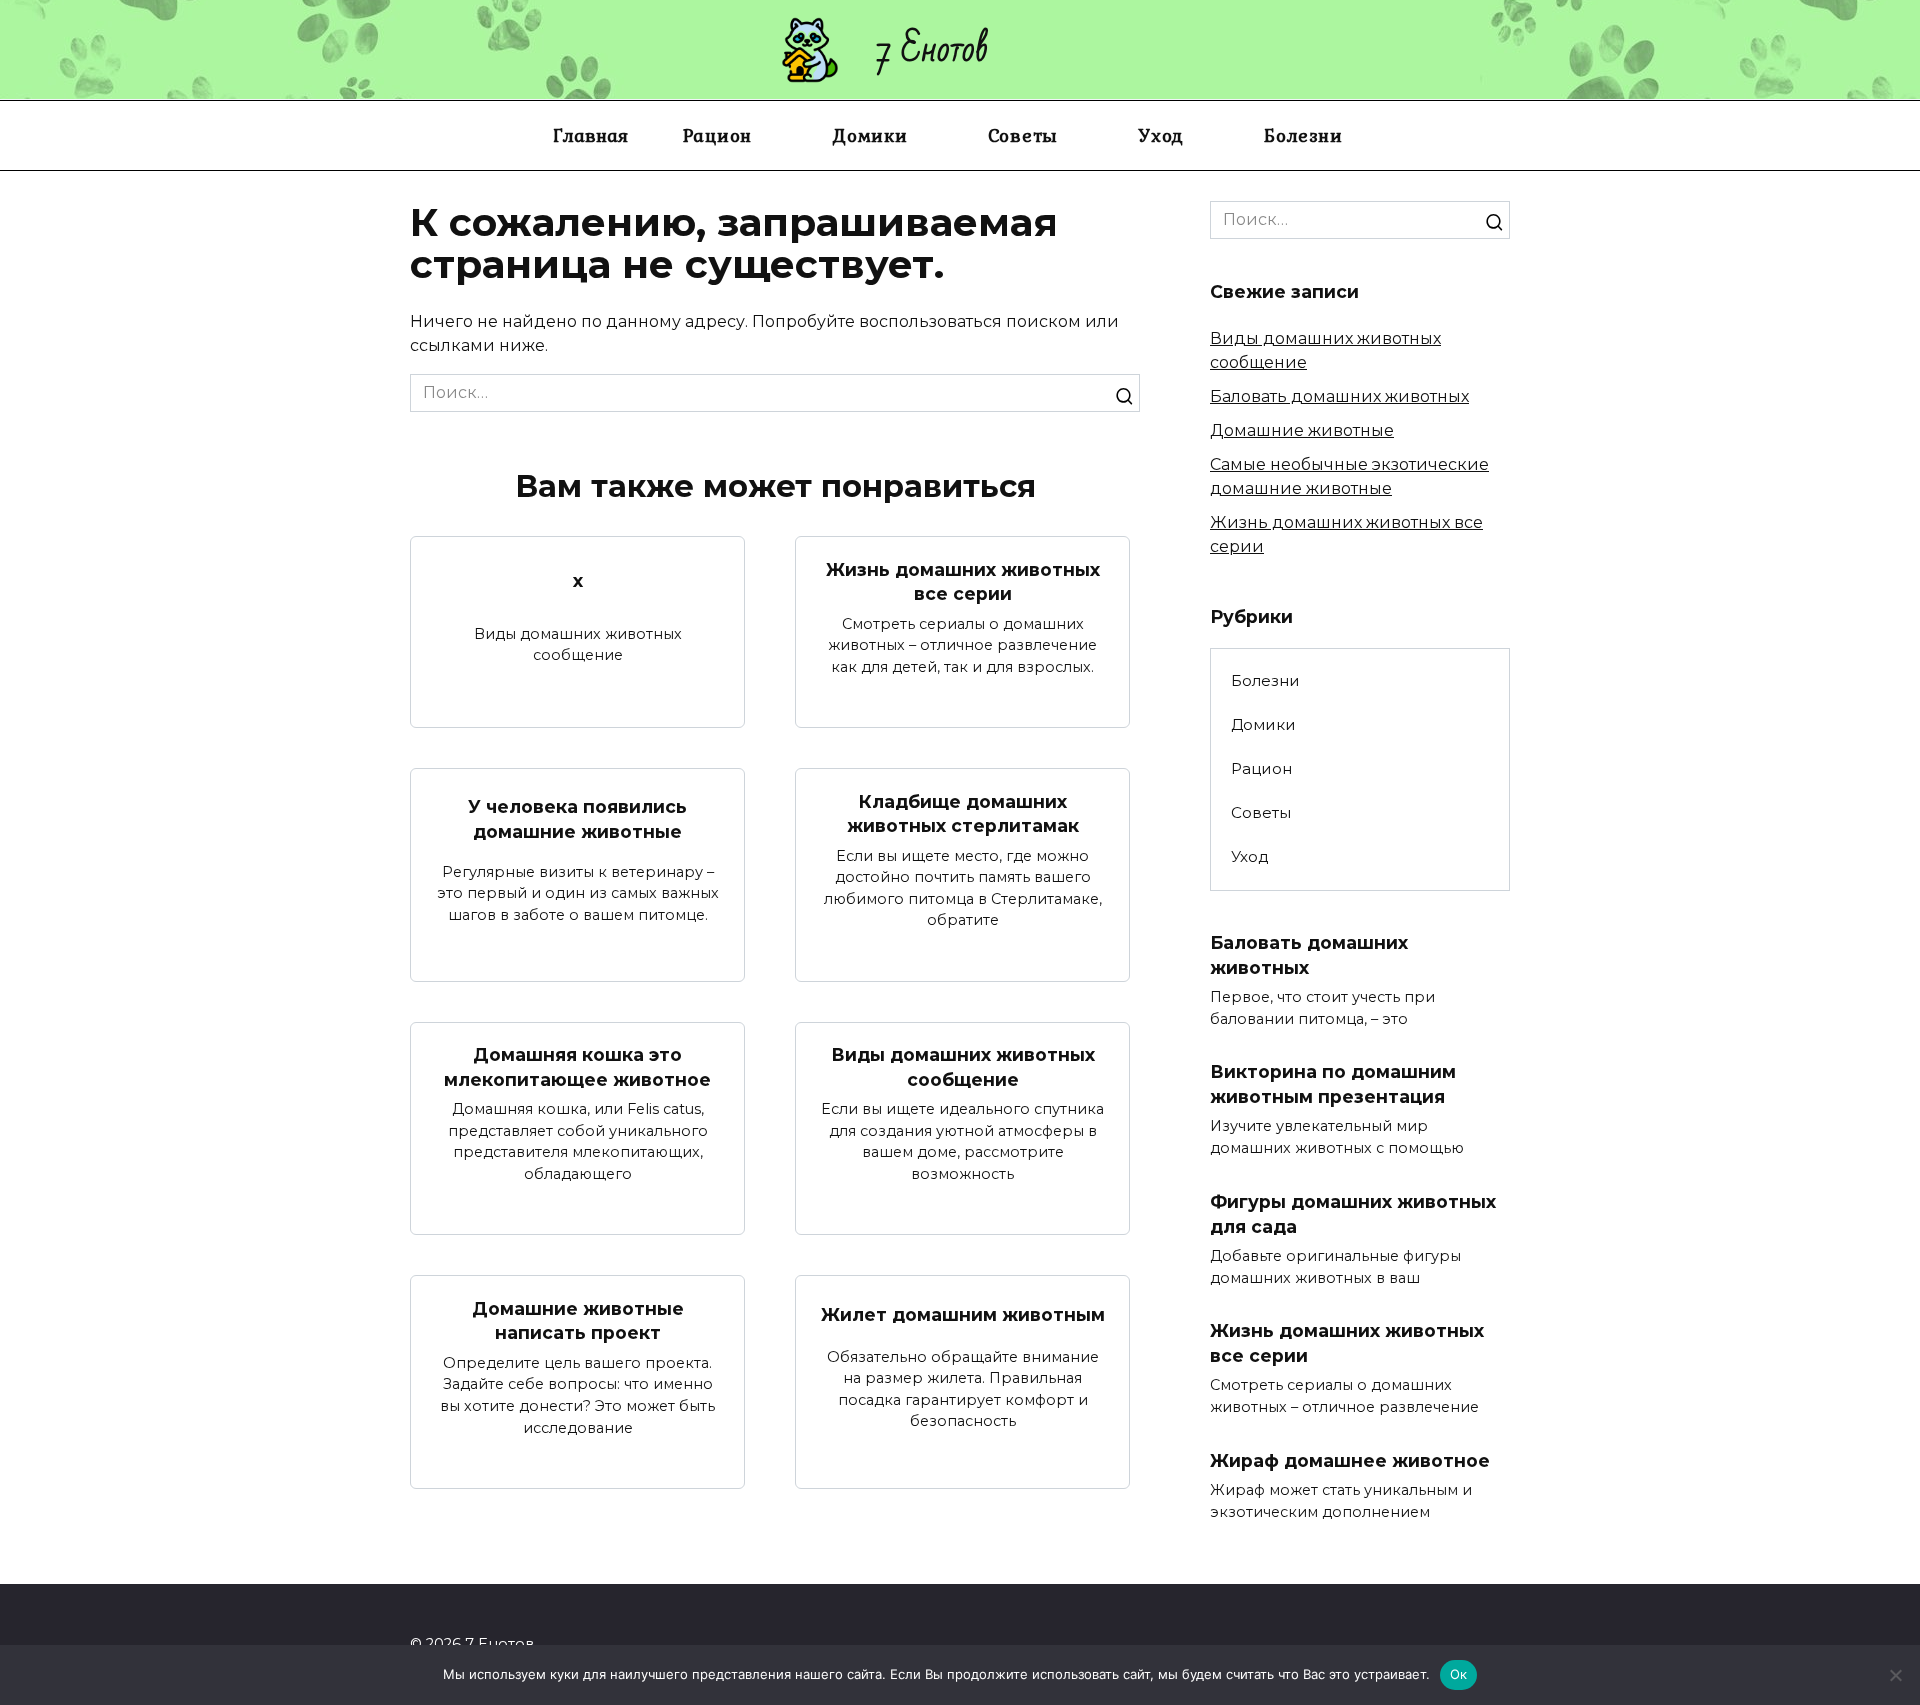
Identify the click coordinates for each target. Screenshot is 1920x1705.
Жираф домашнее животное (1350, 1460)
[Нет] (1895, 1675)
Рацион (718, 135)
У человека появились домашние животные (577, 819)
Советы (1023, 135)
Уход (1161, 135)
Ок (1459, 1674)
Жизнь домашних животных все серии (963, 581)
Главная (590, 135)
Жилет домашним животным (963, 1314)
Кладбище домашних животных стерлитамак (963, 813)
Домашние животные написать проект (578, 1320)
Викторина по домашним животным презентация (1333, 1084)
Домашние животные (1302, 430)
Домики (870, 135)
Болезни (1303, 135)
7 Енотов (933, 49)
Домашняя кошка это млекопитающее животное (577, 1067)
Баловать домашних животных (1339, 396)
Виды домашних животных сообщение (963, 1067)
